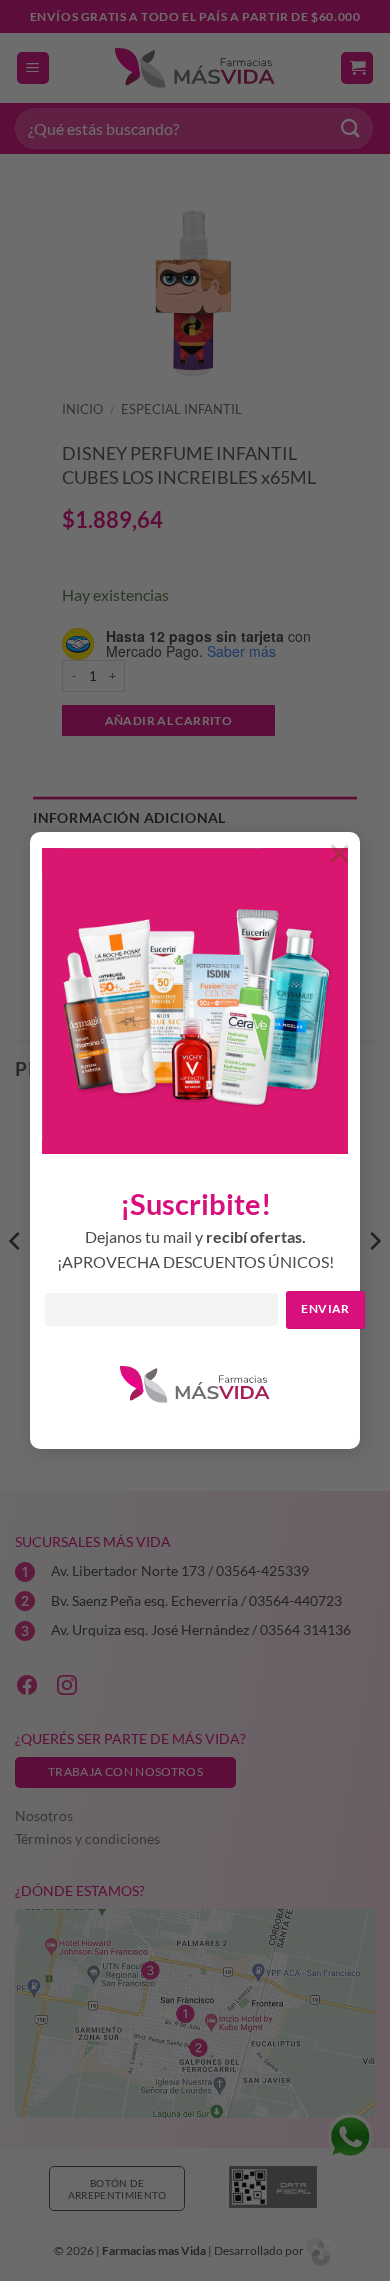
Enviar (325, 1308)
